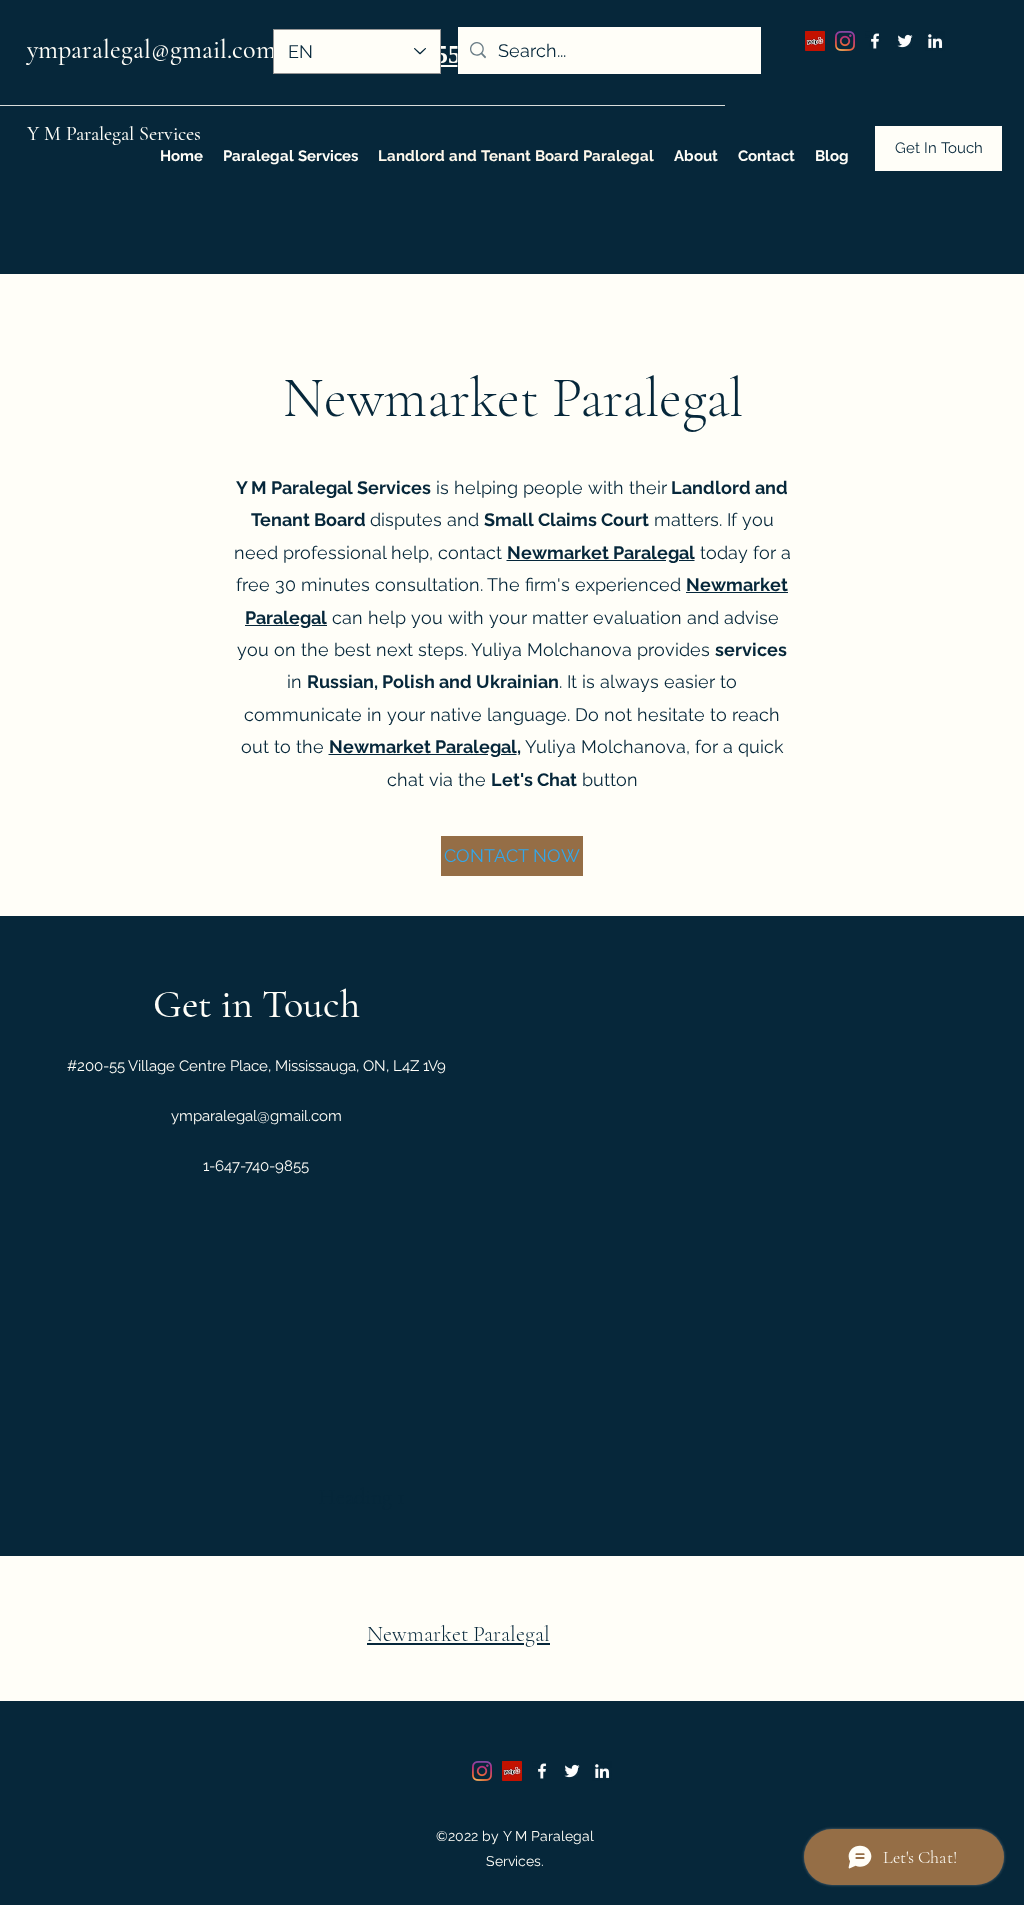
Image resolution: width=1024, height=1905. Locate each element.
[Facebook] (875, 41)
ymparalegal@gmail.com (151, 49)
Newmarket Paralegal (423, 746)
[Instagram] (845, 41)
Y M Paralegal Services (114, 134)
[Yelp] (815, 41)
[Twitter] (905, 41)
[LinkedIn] (935, 41)
